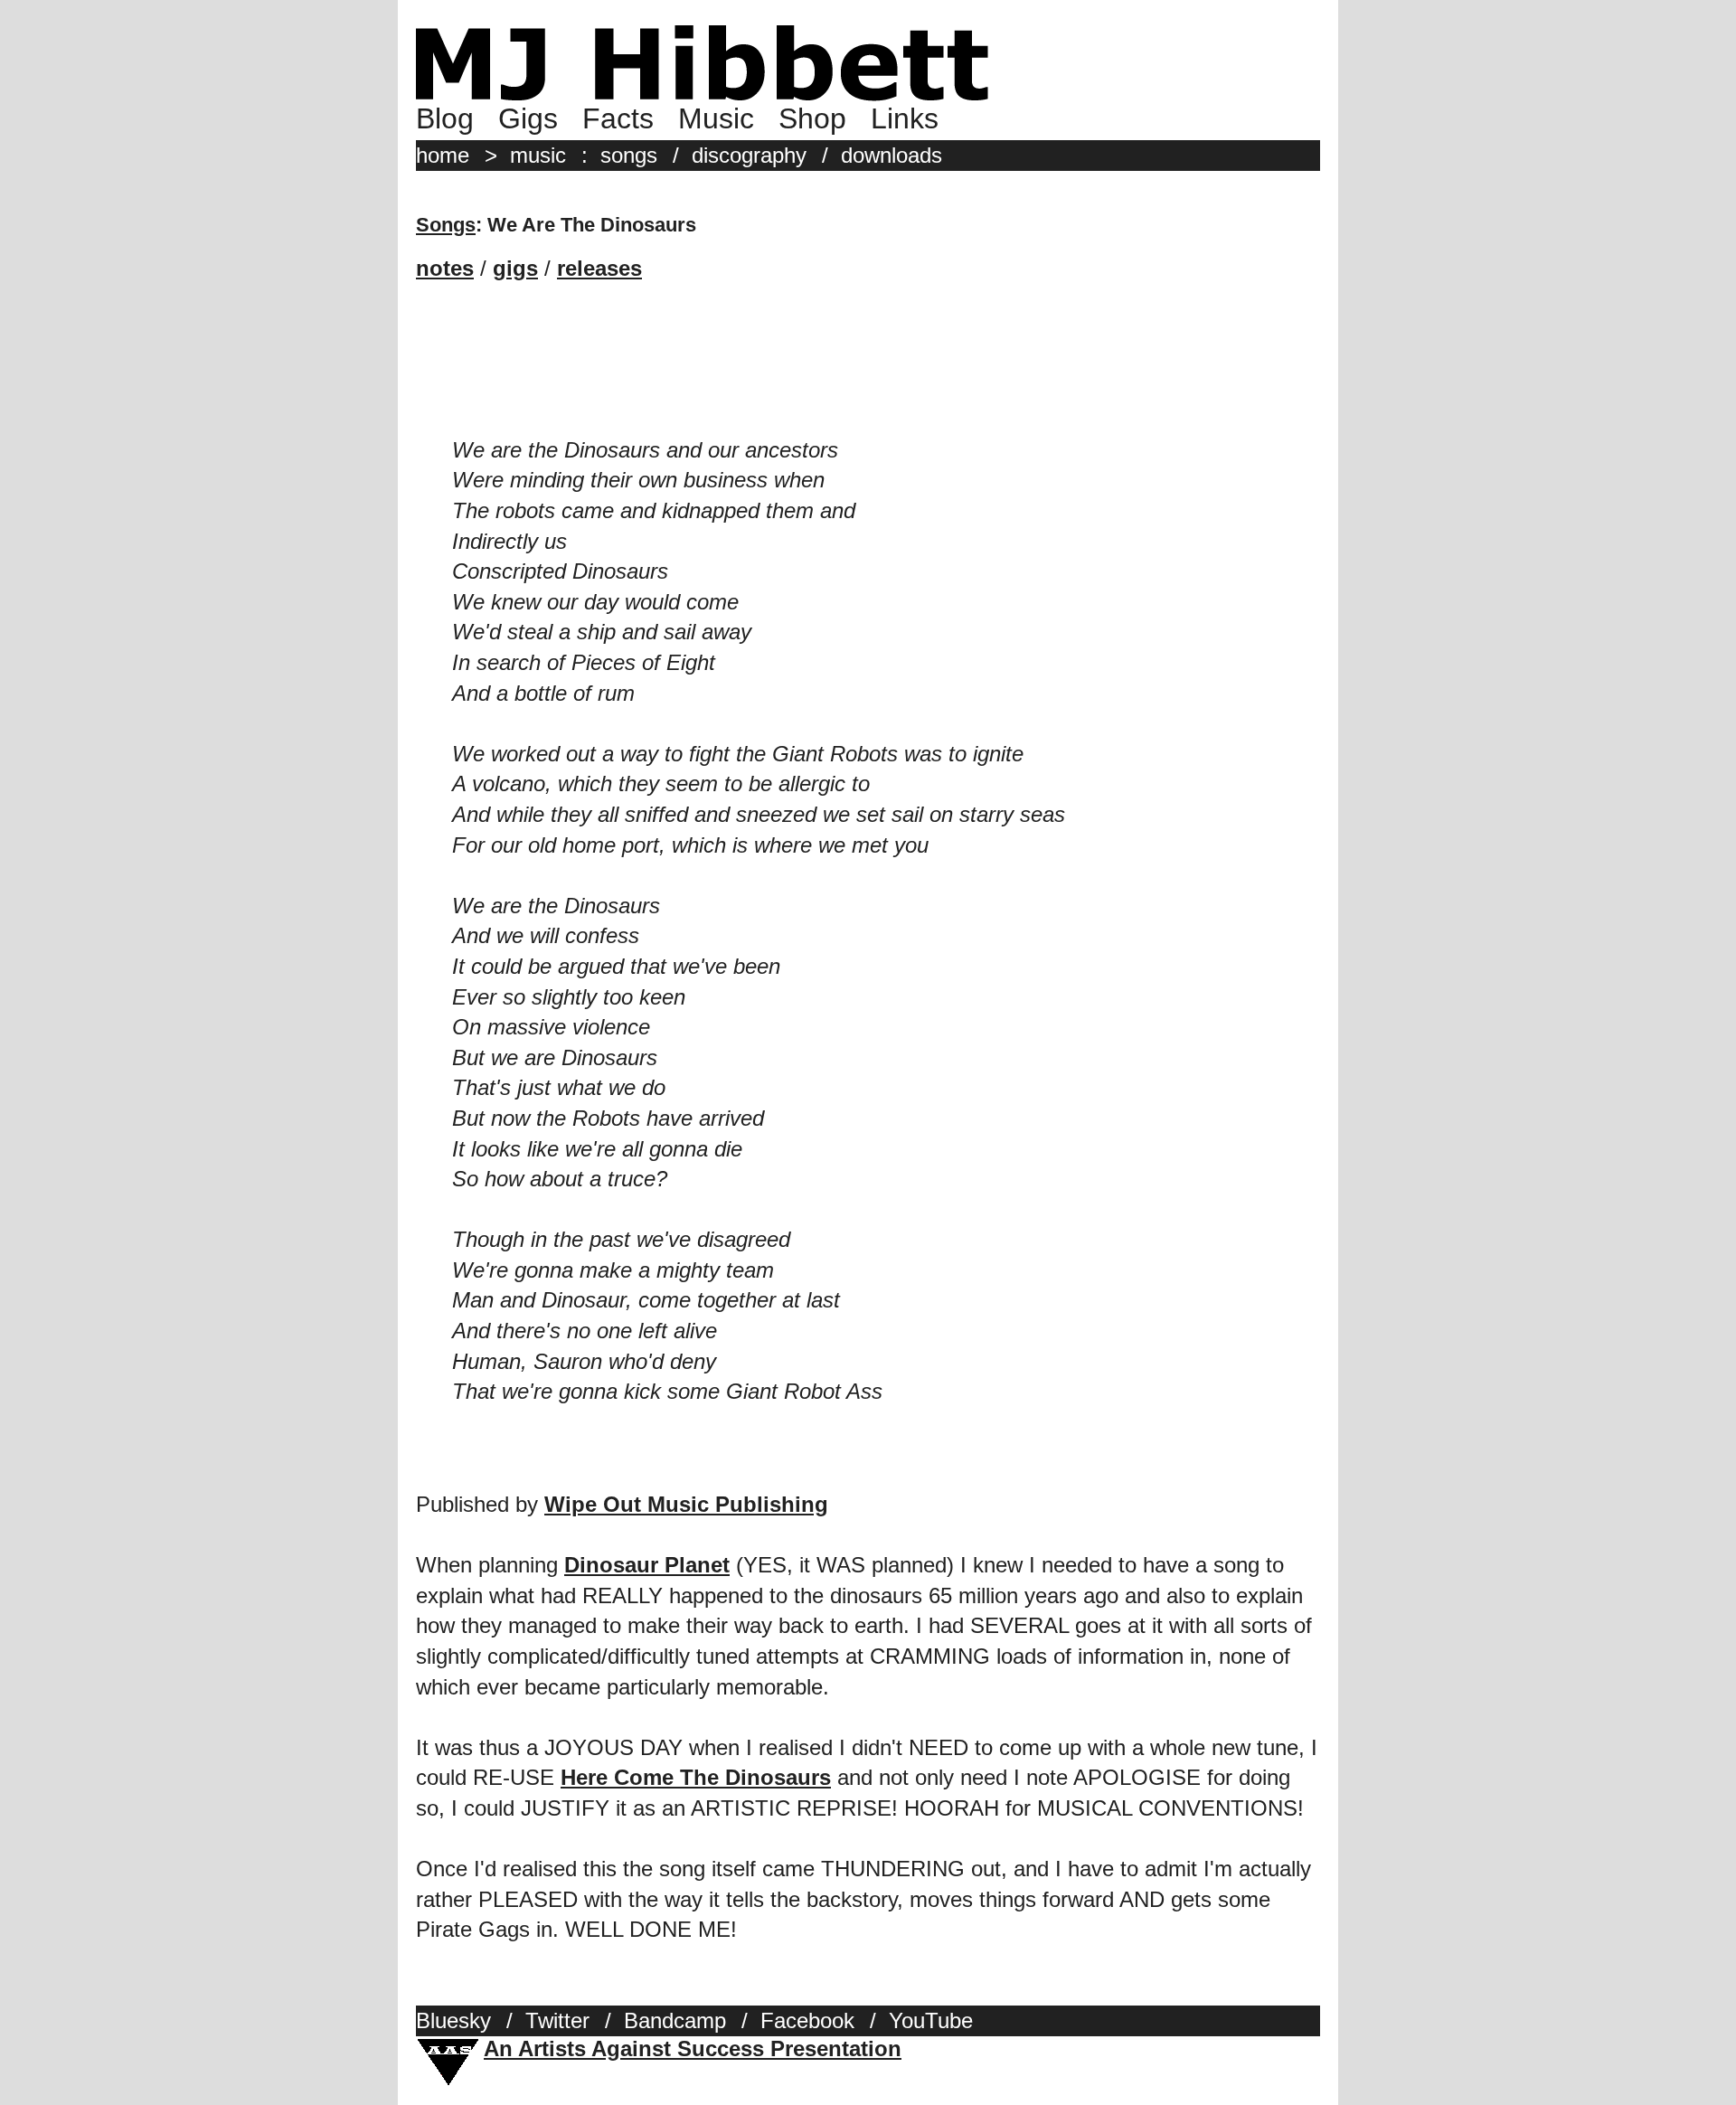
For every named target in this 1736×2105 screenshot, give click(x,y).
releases (599, 268)
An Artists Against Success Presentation (693, 2048)
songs (629, 155)
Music (716, 118)
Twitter (557, 2020)
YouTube (931, 2020)
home (443, 155)
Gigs (528, 118)
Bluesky (453, 2020)
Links (905, 118)
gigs (515, 268)
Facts (618, 118)
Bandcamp (675, 2020)
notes (445, 268)
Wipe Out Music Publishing (686, 1504)
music (538, 155)
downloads (892, 155)
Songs (446, 225)
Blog (445, 118)
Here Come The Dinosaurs (696, 1777)
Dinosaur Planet (647, 1565)
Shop (812, 118)
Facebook (807, 2020)
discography (749, 155)
